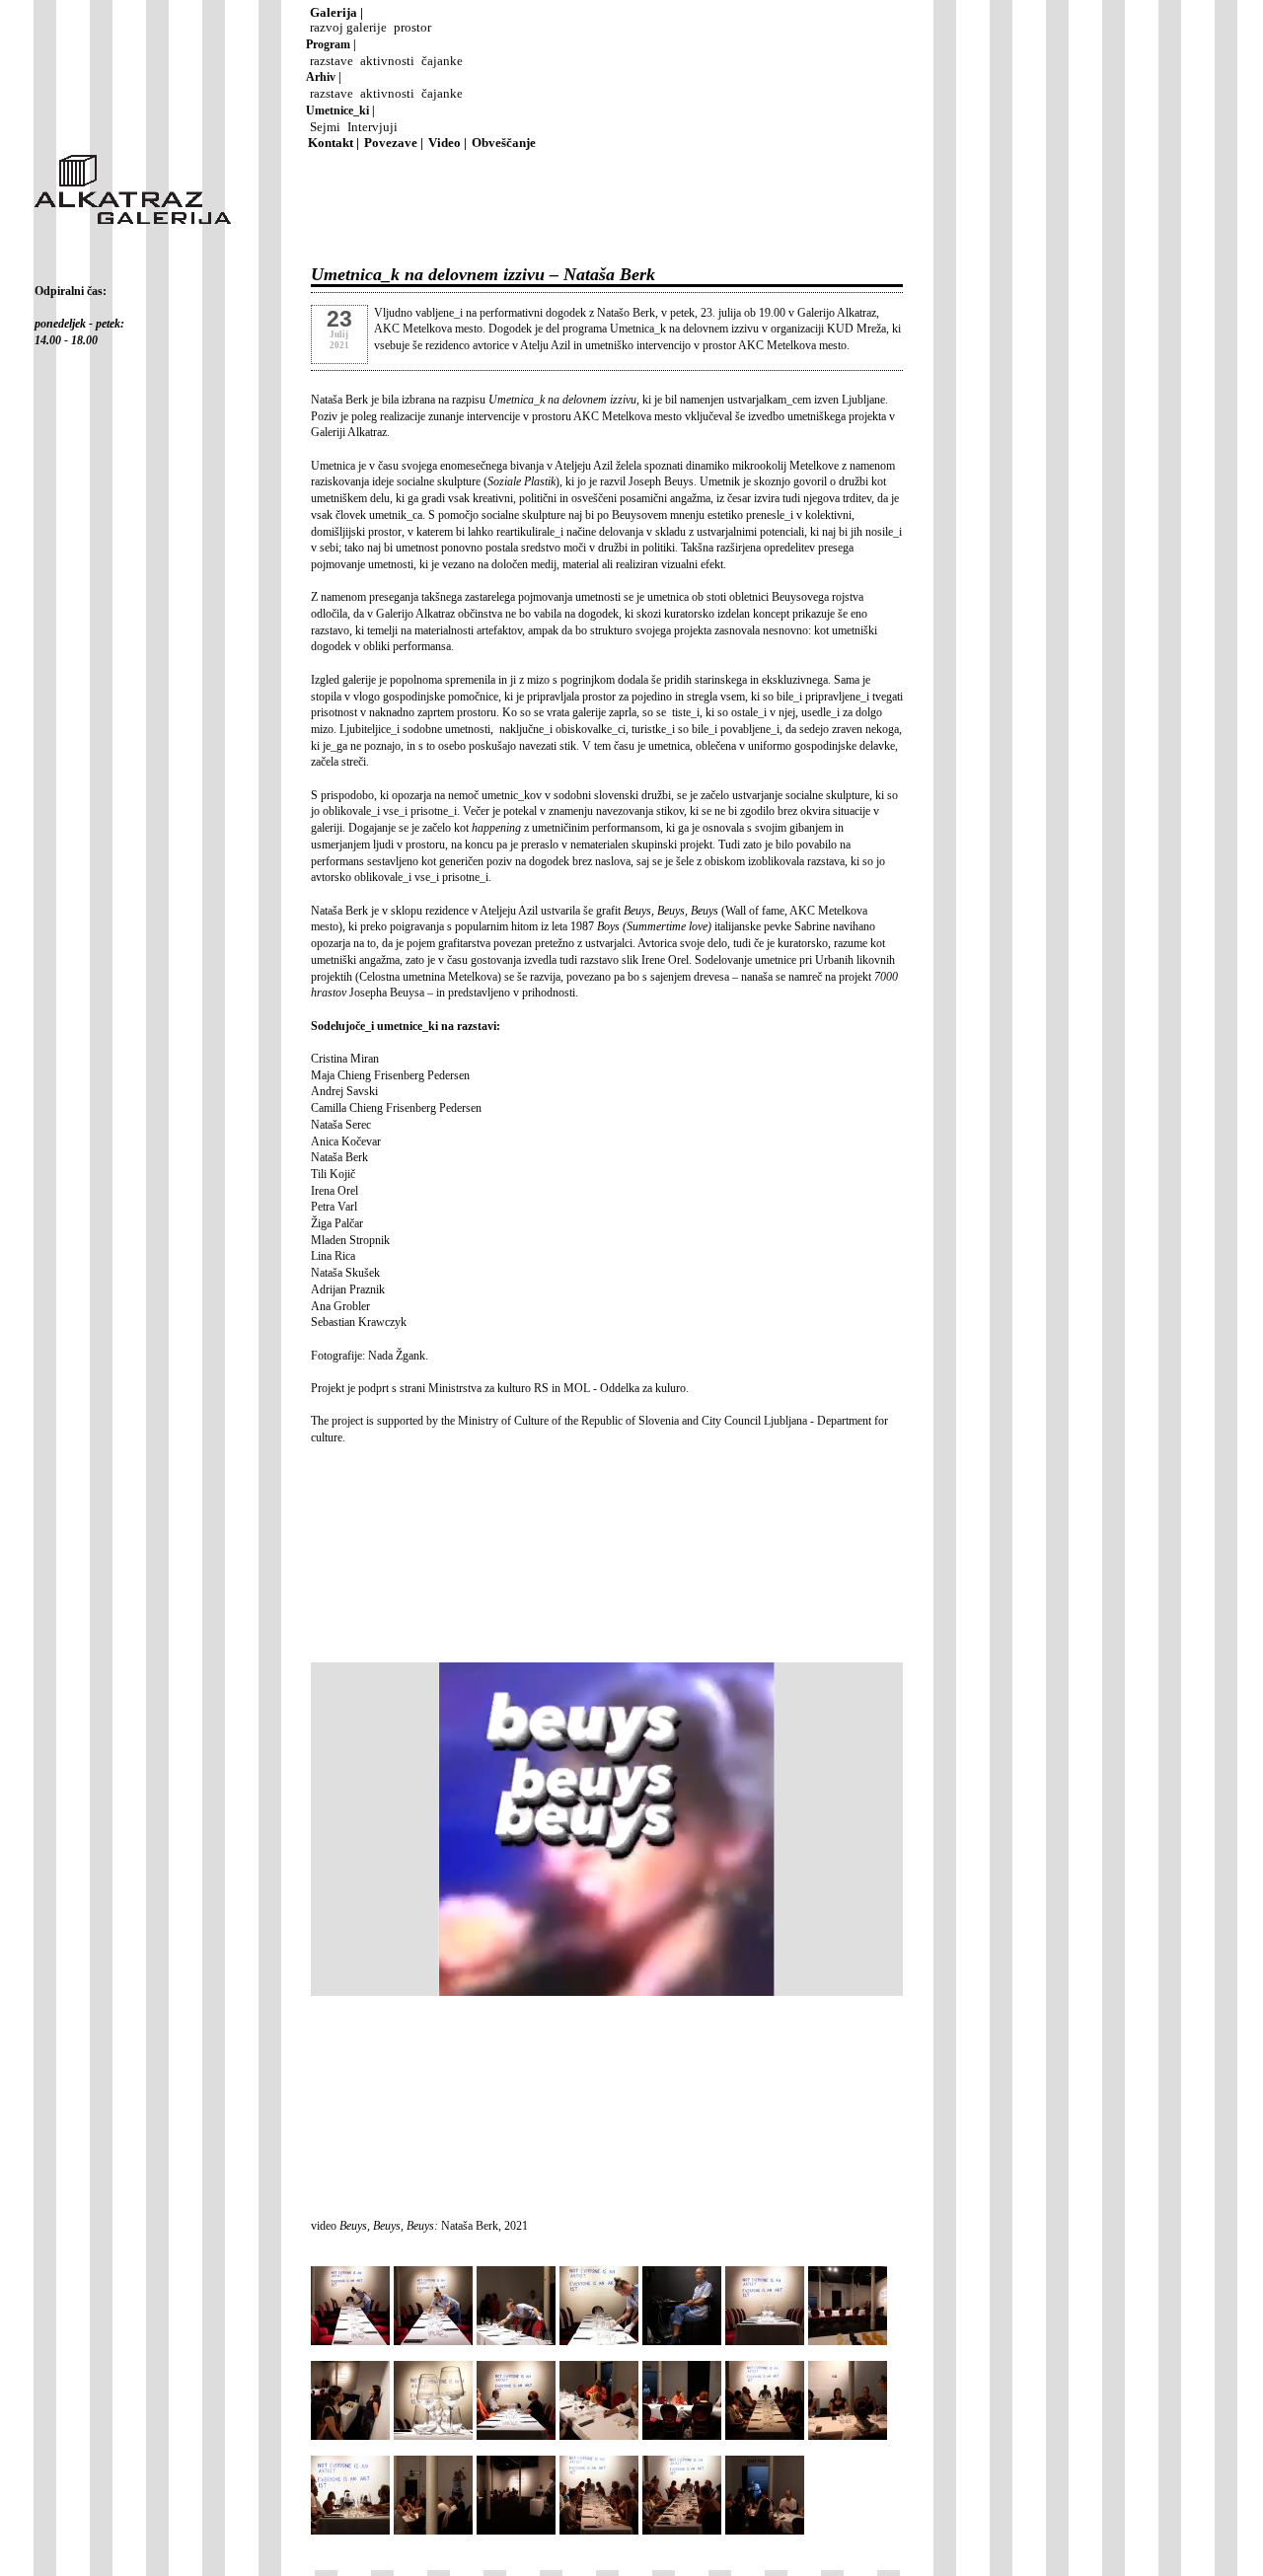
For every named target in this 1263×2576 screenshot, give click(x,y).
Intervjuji (372, 127)
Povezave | (394, 143)
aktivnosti (387, 61)
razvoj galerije (348, 28)
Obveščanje (504, 143)
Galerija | (336, 13)
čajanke (442, 61)
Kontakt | (334, 143)
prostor (412, 28)
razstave (332, 61)
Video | (447, 143)
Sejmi (325, 127)
